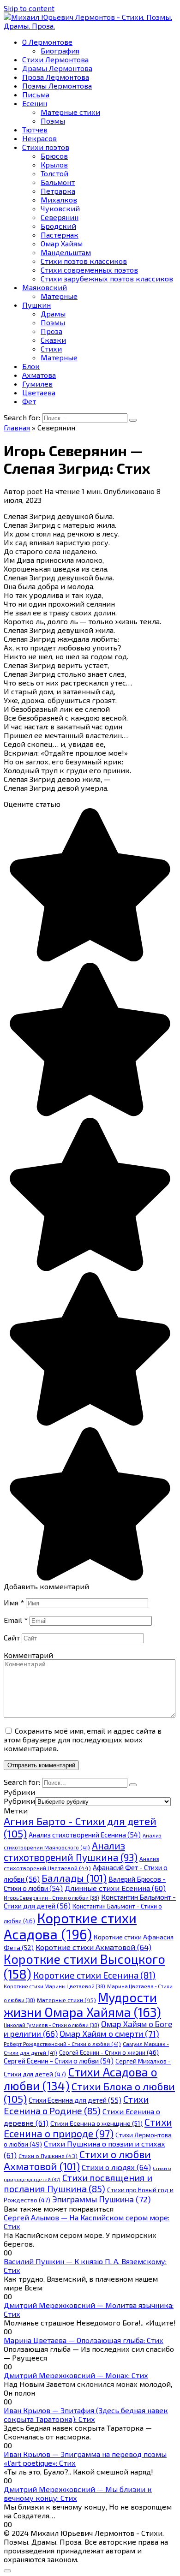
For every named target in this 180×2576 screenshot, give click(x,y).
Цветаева (39, 392)
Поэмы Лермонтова (57, 86)
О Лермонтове (47, 42)
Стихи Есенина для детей (75, 2100)
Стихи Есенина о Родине (76, 2105)
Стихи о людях (116, 2167)
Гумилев (37, 384)
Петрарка (58, 191)
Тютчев (35, 129)
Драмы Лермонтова (57, 68)
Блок (31, 366)
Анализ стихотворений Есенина (85, 1835)
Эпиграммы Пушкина (102, 2199)
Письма (36, 94)
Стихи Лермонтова (55, 59)
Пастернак (60, 235)
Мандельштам (66, 252)
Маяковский (45, 287)
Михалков (59, 200)
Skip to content (29, 8)
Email (16, 1620)
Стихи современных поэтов (89, 270)
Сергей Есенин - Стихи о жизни (109, 2052)
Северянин (60, 217)
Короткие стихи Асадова (70, 1926)
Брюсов (54, 156)
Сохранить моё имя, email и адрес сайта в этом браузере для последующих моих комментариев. (83, 1739)
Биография (60, 51)
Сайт (12, 1637)
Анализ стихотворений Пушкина (71, 1851)
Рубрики (19, 1801)
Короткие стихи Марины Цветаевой (54, 1986)
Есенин (35, 103)
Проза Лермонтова (56, 77)
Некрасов (39, 138)
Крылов (54, 164)
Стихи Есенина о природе (88, 2128)
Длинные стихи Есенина (115, 1888)
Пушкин (36, 305)
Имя (14, 1602)
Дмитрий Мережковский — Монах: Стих (76, 2375)
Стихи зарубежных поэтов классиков (107, 278)
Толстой (54, 173)
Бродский (58, 226)
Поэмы (53, 121)
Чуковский (60, 208)
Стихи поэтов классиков (84, 261)
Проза (51, 331)
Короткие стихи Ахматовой (93, 1947)
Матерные (59, 296)
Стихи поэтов (46, 147)
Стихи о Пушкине (48, 2156)
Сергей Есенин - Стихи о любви (59, 2061)
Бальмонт (58, 182)
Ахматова (39, 375)
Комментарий (28, 1655)
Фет (29, 401)
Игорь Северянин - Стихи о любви (51, 1898)
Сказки (53, 340)
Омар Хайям (62, 243)
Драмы (53, 313)
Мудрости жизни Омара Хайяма (82, 2004)
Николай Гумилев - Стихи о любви (51, 2025)
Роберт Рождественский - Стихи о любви (62, 2044)
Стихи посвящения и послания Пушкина (78, 2183)
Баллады (74, 1878)
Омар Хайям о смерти (109, 2033)
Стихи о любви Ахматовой (77, 2160)
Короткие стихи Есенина (94, 1975)
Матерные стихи (70, 112)
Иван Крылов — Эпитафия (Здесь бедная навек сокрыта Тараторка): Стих (86, 2415)
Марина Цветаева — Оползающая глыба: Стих (84, 2340)
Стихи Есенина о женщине (96, 2123)
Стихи (51, 349)
